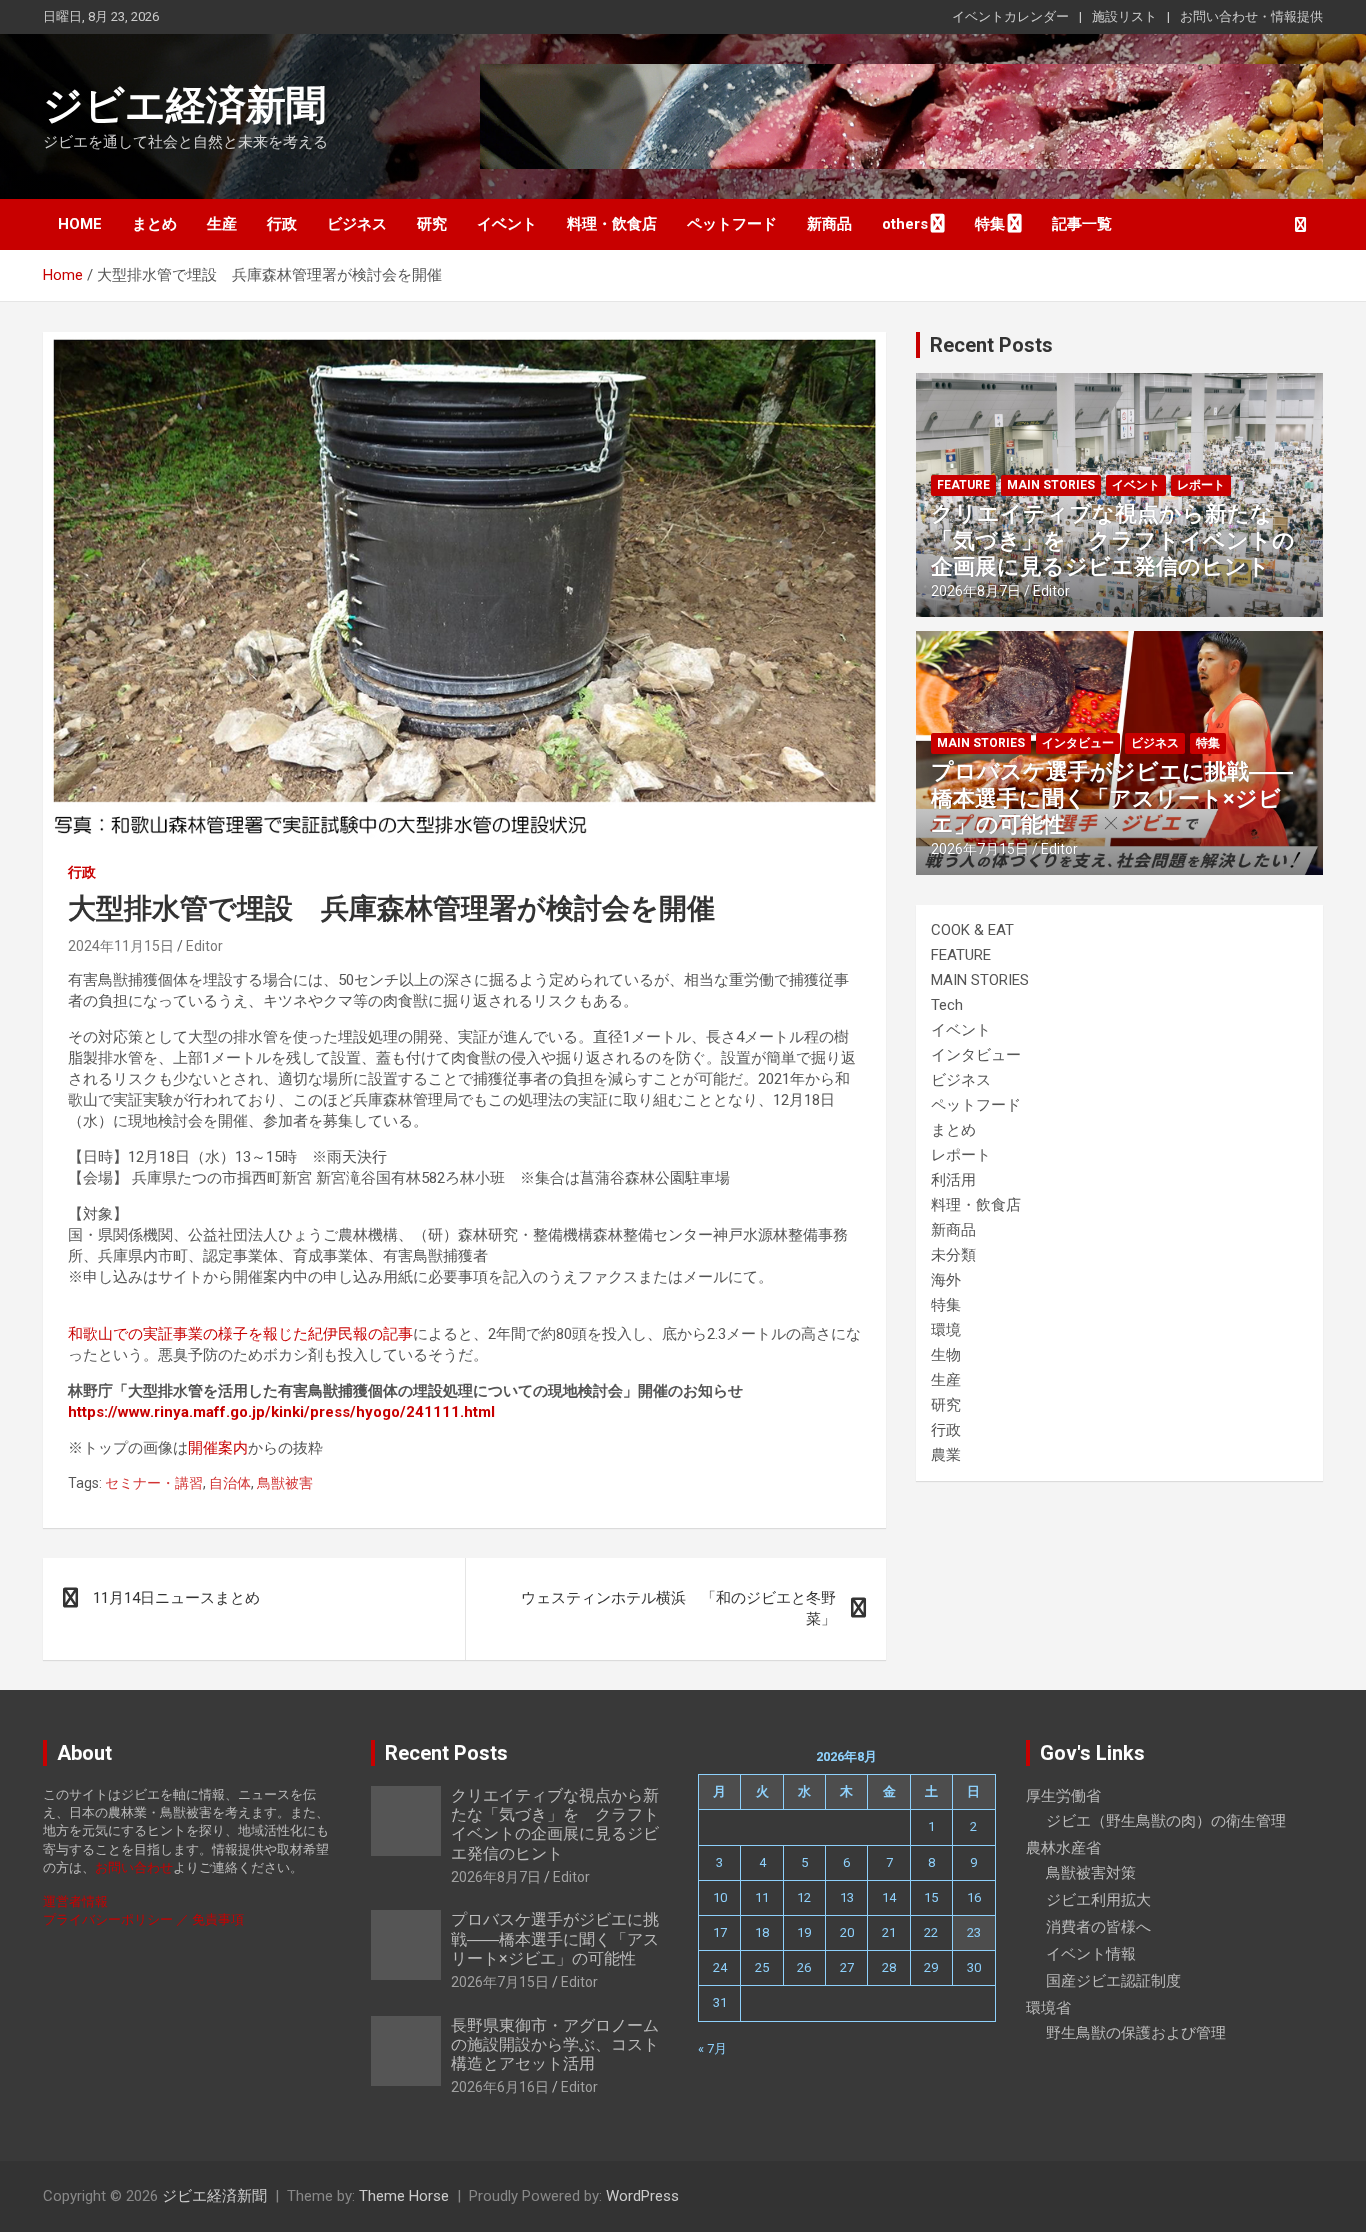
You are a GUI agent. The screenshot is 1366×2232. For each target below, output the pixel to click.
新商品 (829, 224)
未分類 (953, 1255)
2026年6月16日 (500, 2087)
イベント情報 (1091, 1954)
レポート (1201, 485)
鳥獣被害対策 (1091, 1873)
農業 (946, 1455)
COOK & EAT (972, 930)
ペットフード (732, 224)
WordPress (642, 2196)
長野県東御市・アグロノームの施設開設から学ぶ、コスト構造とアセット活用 (555, 2044)
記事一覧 (1082, 224)
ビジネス (357, 224)
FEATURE (963, 485)
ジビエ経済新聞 (184, 105)
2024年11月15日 (121, 946)
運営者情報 (75, 1901)
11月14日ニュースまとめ (176, 1598)
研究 (432, 224)
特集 (990, 224)
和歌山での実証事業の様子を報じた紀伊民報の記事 (240, 1334)
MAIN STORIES (1051, 485)
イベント (507, 224)
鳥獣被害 (285, 1483)
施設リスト (1124, 16)
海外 (946, 1280)
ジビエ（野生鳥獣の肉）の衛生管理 (1166, 1821)
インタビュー (1078, 743)
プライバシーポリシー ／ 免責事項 (143, 1919)
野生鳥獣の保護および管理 (1136, 2033)
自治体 (230, 1483)
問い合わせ (140, 1867)
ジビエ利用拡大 (1098, 1900)
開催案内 (218, 1448)
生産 (222, 224)
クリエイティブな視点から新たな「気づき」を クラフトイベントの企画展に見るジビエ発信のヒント (1113, 540)
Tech (947, 1005)
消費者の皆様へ (1098, 1927)
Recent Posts (991, 345)
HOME (80, 224)
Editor (204, 946)
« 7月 (712, 2048)
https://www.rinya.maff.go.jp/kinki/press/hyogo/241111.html (281, 1412)
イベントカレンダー (1010, 16)
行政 (282, 224)
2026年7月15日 (980, 849)
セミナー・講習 (154, 1483)
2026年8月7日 (976, 591)
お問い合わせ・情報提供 (1251, 16)
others (905, 224)
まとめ (154, 224)
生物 (946, 1355)
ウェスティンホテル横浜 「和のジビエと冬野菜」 (678, 1608)
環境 (946, 1330)
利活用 (953, 1180)
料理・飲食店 (612, 224)
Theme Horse (404, 2196)
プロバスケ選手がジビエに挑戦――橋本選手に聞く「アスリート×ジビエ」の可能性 (1112, 798)
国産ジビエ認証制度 (1113, 1981)
